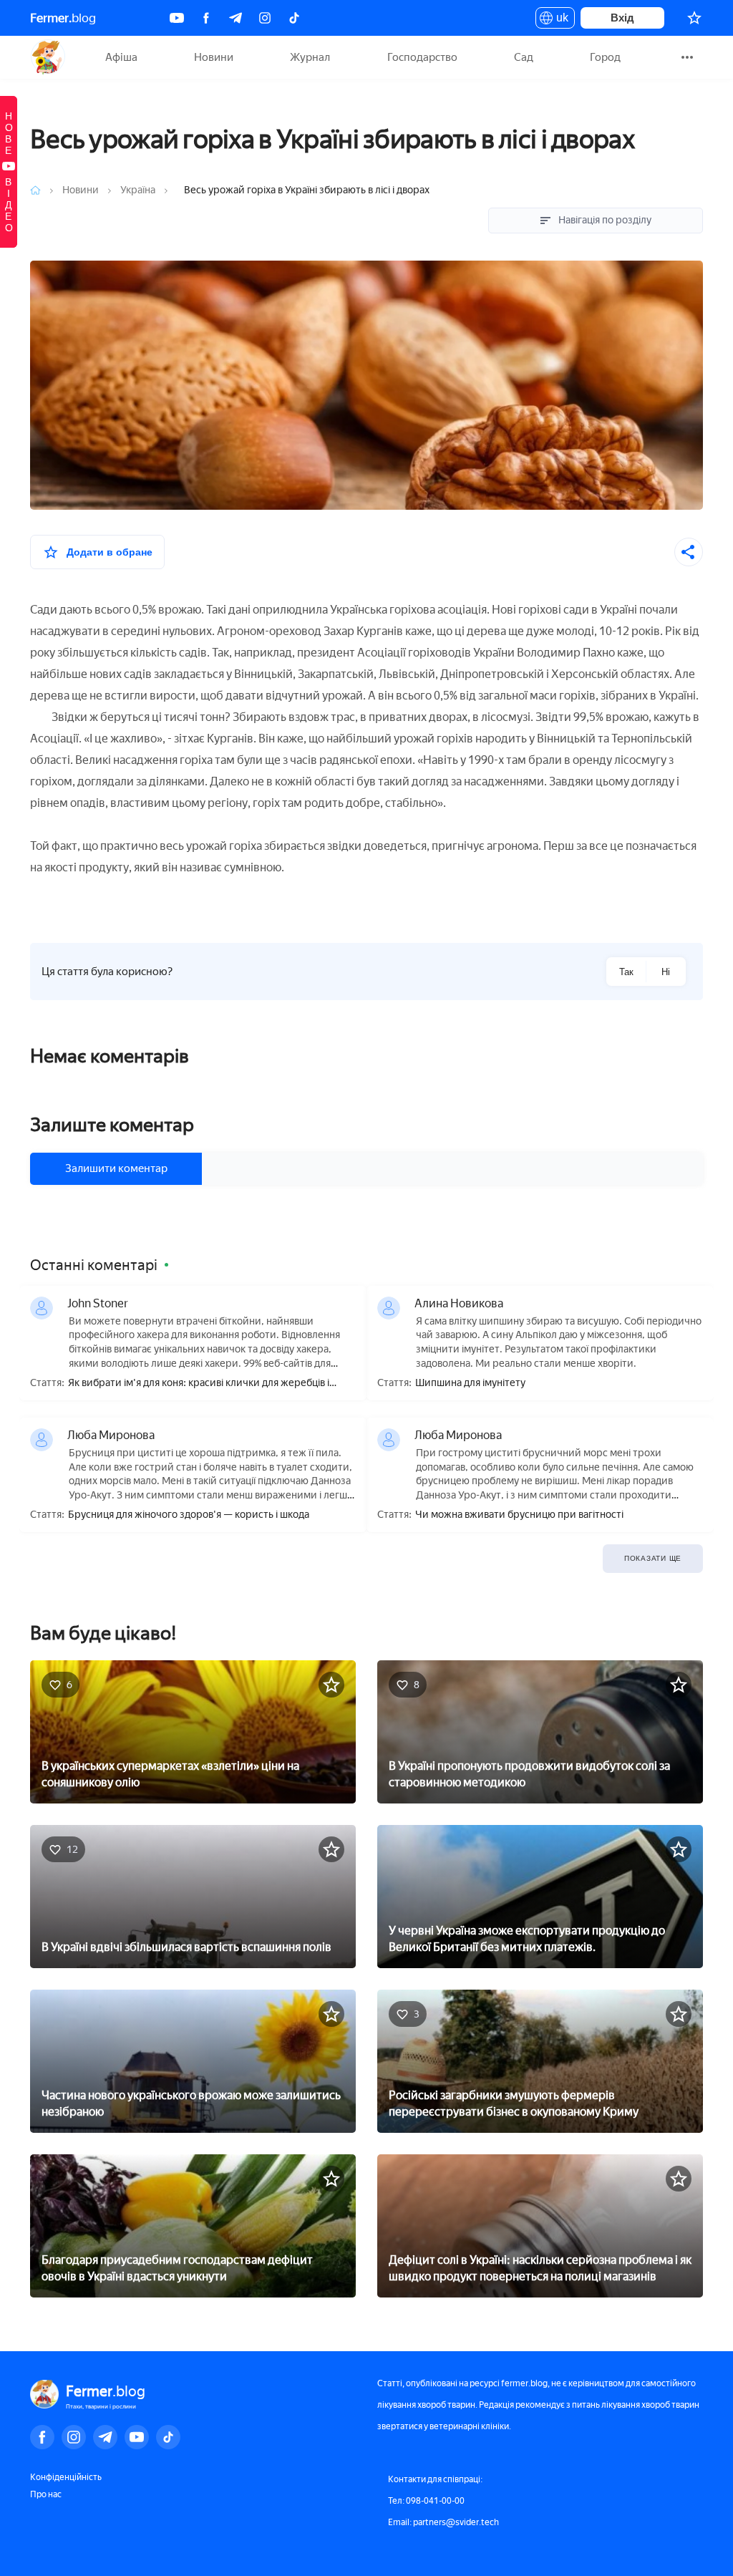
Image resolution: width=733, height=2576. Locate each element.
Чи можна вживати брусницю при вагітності (519, 1515)
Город (605, 57)
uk (559, 20)
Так (626, 972)
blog (63, 18)
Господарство (422, 57)
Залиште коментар (112, 1125)
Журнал (310, 57)
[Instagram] (265, 18)
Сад (524, 57)
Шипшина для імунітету (470, 1383)
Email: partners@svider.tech (443, 2522)
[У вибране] (331, 1685)
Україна (138, 190)
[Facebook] (206, 18)
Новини (214, 57)
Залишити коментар (116, 1168)
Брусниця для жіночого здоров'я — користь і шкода (189, 1515)
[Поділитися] (689, 552)
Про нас (46, 2494)
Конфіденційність (66, 2477)
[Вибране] (694, 18)
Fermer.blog (48, 57)
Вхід (622, 18)
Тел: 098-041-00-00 (426, 2501)
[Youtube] (177, 18)
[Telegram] (236, 18)
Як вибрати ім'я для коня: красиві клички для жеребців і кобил (199, 1384)
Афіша (121, 57)
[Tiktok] (294, 18)
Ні (666, 972)
